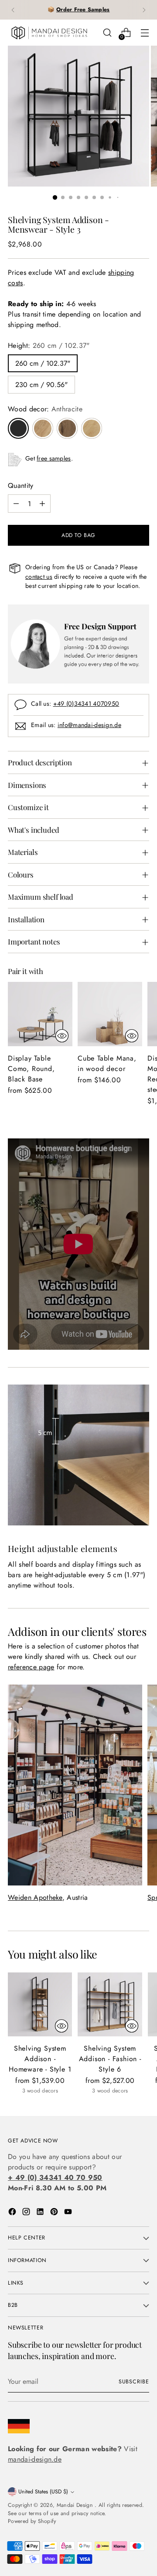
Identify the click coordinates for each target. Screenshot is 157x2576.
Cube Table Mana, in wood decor (107, 1063)
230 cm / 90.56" (41, 385)
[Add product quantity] (42, 504)
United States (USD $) (43, 2492)
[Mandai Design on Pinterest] (55, 2213)
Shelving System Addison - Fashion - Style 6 (110, 2059)
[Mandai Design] (49, 33)
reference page (31, 1667)
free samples (54, 458)
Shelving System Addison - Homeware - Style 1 (40, 2059)
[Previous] (13, 10)
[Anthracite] (18, 428)
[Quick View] (62, 1036)
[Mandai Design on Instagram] (27, 2213)
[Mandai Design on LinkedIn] (41, 2213)
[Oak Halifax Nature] (43, 428)
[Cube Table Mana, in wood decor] (110, 1014)
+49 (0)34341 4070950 (86, 704)
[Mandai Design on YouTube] (69, 2213)
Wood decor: (45, 409)
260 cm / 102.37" (43, 363)
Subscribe (134, 2382)
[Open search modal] (107, 33)
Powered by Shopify (32, 2521)
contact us (39, 577)
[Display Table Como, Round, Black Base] (40, 1014)
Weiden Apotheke (35, 1897)
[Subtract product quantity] (16, 504)
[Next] (144, 10)
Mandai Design (76, 2505)
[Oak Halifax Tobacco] (67, 428)
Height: (49, 345)
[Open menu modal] (145, 33)
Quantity (21, 486)
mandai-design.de (35, 2459)
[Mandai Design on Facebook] (13, 2213)
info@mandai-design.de (89, 725)
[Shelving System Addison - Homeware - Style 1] (40, 2004)
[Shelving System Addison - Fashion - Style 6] (110, 2004)
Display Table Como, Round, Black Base (31, 1069)
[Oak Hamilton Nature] (92, 428)
